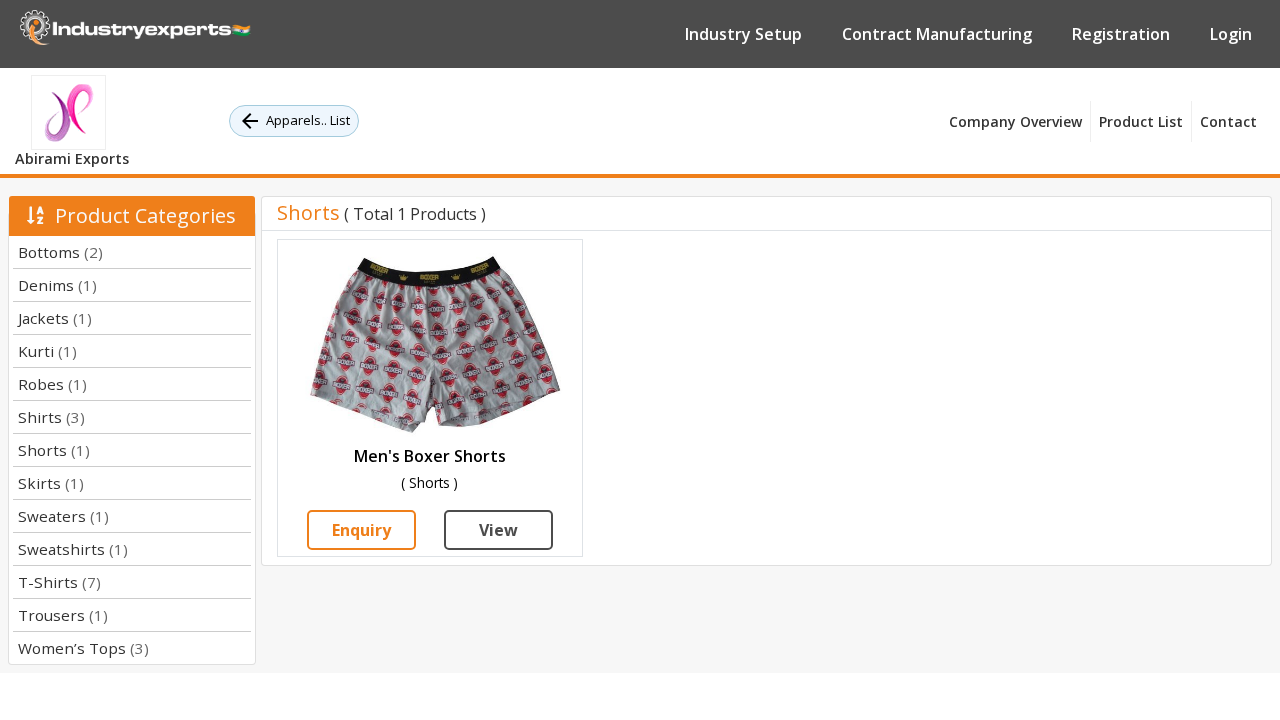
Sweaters (63, 516)
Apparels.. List (308, 120)
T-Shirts (59, 582)
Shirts (51, 417)
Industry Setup (743, 34)
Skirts (51, 483)
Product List (1141, 121)
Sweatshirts (73, 549)
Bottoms (60, 252)
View (498, 530)
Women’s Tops (83, 648)
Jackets (55, 318)
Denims (57, 285)
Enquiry (361, 530)
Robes (52, 384)
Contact (1228, 121)
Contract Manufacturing (937, 34)
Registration (1121, 34)
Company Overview (1015, 121)
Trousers (63, 615)
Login (1231, 34)
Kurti (47, 351)
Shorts (54, 450)
